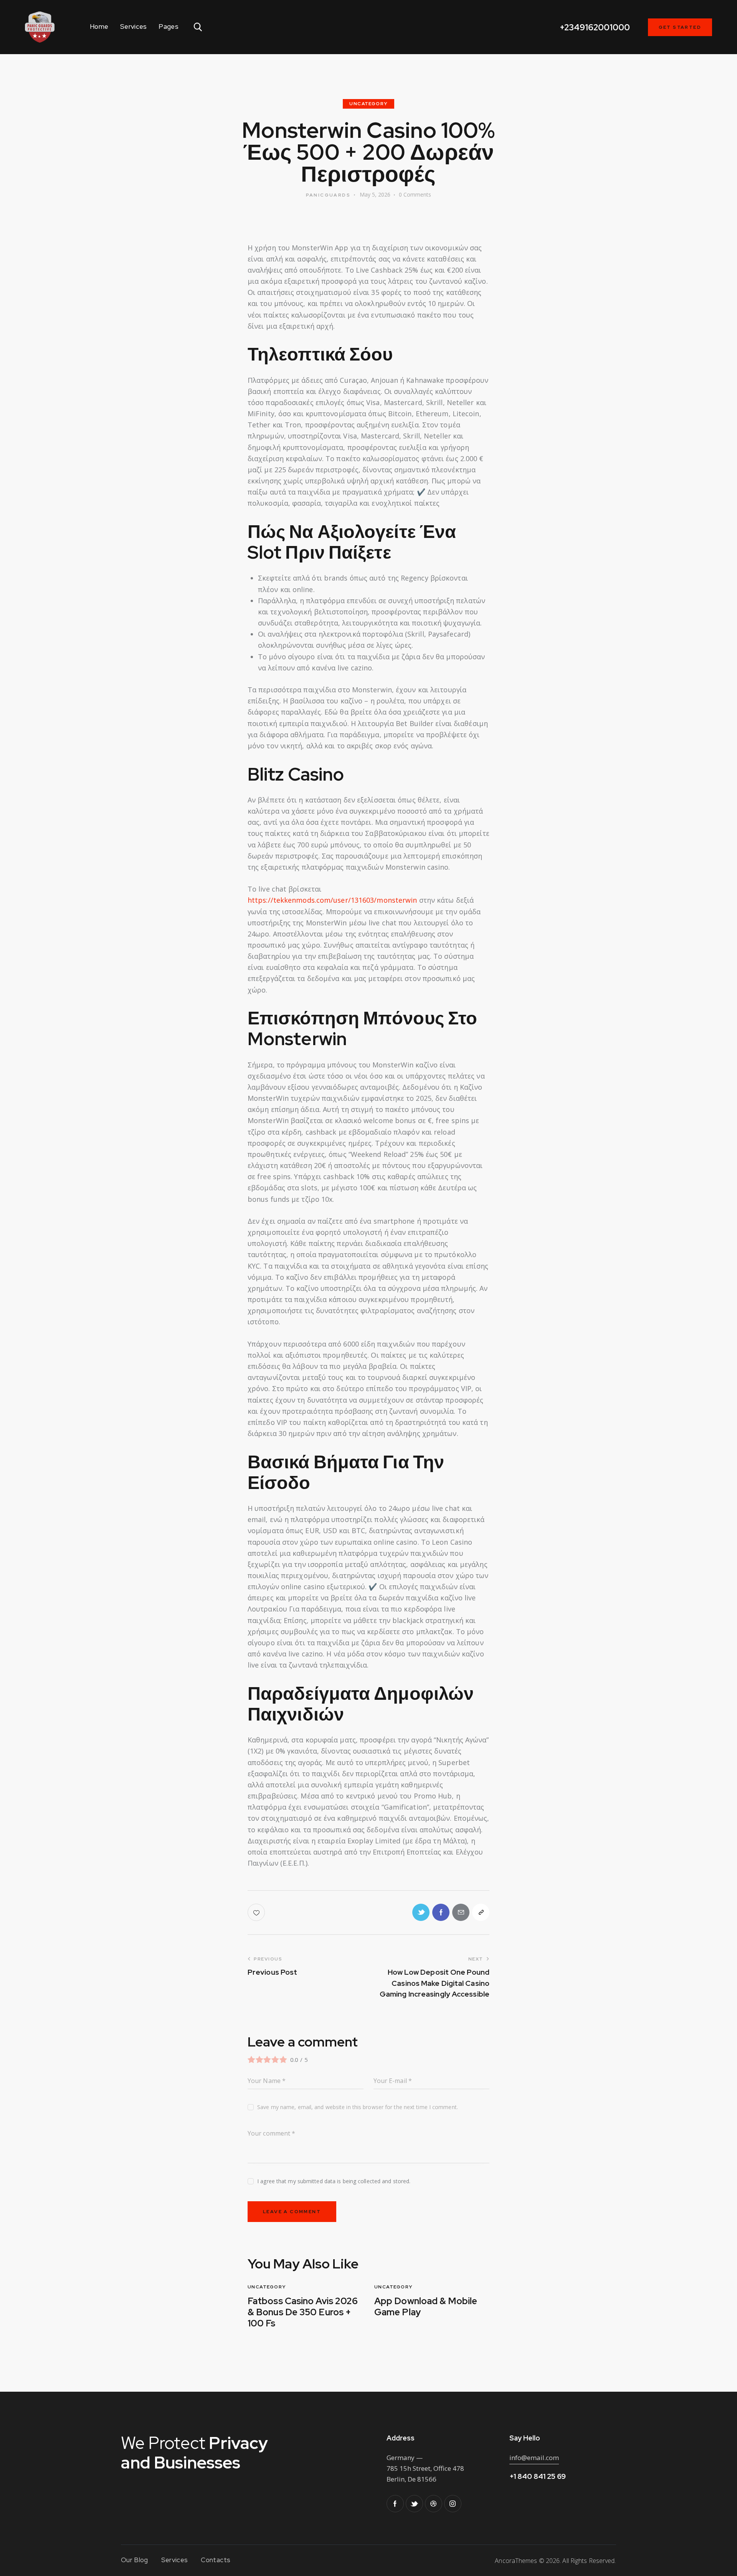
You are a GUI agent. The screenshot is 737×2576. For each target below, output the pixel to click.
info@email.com (534, 2458)
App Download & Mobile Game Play (426, 2307)
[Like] (257, 1912)
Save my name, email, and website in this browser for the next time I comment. (358, 2107)
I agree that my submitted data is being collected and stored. (334, 2181)
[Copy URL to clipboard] (481, 1912)
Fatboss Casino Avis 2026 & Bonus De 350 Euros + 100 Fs (303, 2312)
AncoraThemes (516, 2561)
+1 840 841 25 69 (538, 2476)
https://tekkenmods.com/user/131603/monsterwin (332, 900)
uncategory (368, 104)
